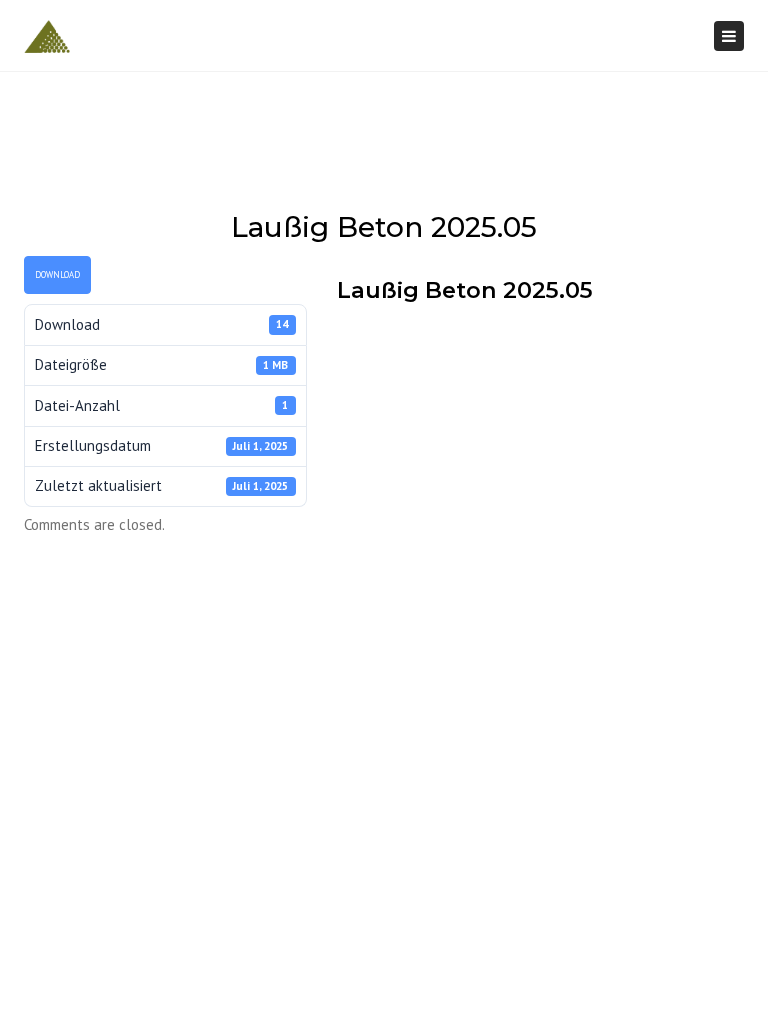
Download (57, 274)
